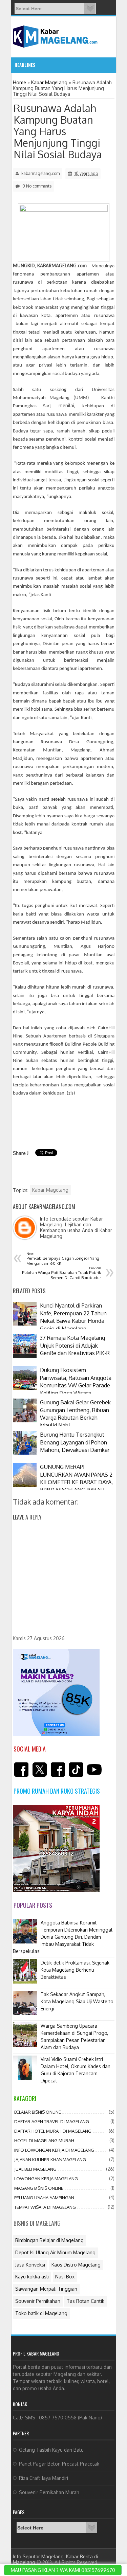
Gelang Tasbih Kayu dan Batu (51, 2450)
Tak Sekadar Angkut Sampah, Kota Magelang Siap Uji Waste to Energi (77, 2001)
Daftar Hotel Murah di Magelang (53, 2131)
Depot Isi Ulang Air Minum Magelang (55, 2252)
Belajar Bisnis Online (38, 2112)
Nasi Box (65, 2277)
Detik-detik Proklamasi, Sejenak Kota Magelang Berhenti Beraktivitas (75, 1970)
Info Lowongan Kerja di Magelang (54, 2150)
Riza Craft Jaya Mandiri (44, 2478)
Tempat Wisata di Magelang (45, 2207)
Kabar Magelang (50, 1190)
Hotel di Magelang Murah (44, 2140)
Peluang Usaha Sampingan (44, 2198)
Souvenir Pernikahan (38, 2301)
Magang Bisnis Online (39, 2188)
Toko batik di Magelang (41, 2313)
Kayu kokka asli (32, 2277)
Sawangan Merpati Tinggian (46, 2289)
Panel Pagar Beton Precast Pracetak (59, 2464)
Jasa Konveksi (30, 2265)
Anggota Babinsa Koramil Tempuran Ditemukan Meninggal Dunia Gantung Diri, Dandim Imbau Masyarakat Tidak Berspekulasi (63, 1937)
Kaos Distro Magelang (76, 2265)
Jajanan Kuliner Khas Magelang (50, 2160)
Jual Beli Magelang (35, 2169)
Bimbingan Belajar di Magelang (49, 2240)
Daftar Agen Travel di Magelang (52, 2121)
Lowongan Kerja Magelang (46, 2179)
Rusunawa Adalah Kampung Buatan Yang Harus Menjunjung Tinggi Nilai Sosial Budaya (58, 131)
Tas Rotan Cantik (86, 2301)
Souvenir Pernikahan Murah (49, 2492)
